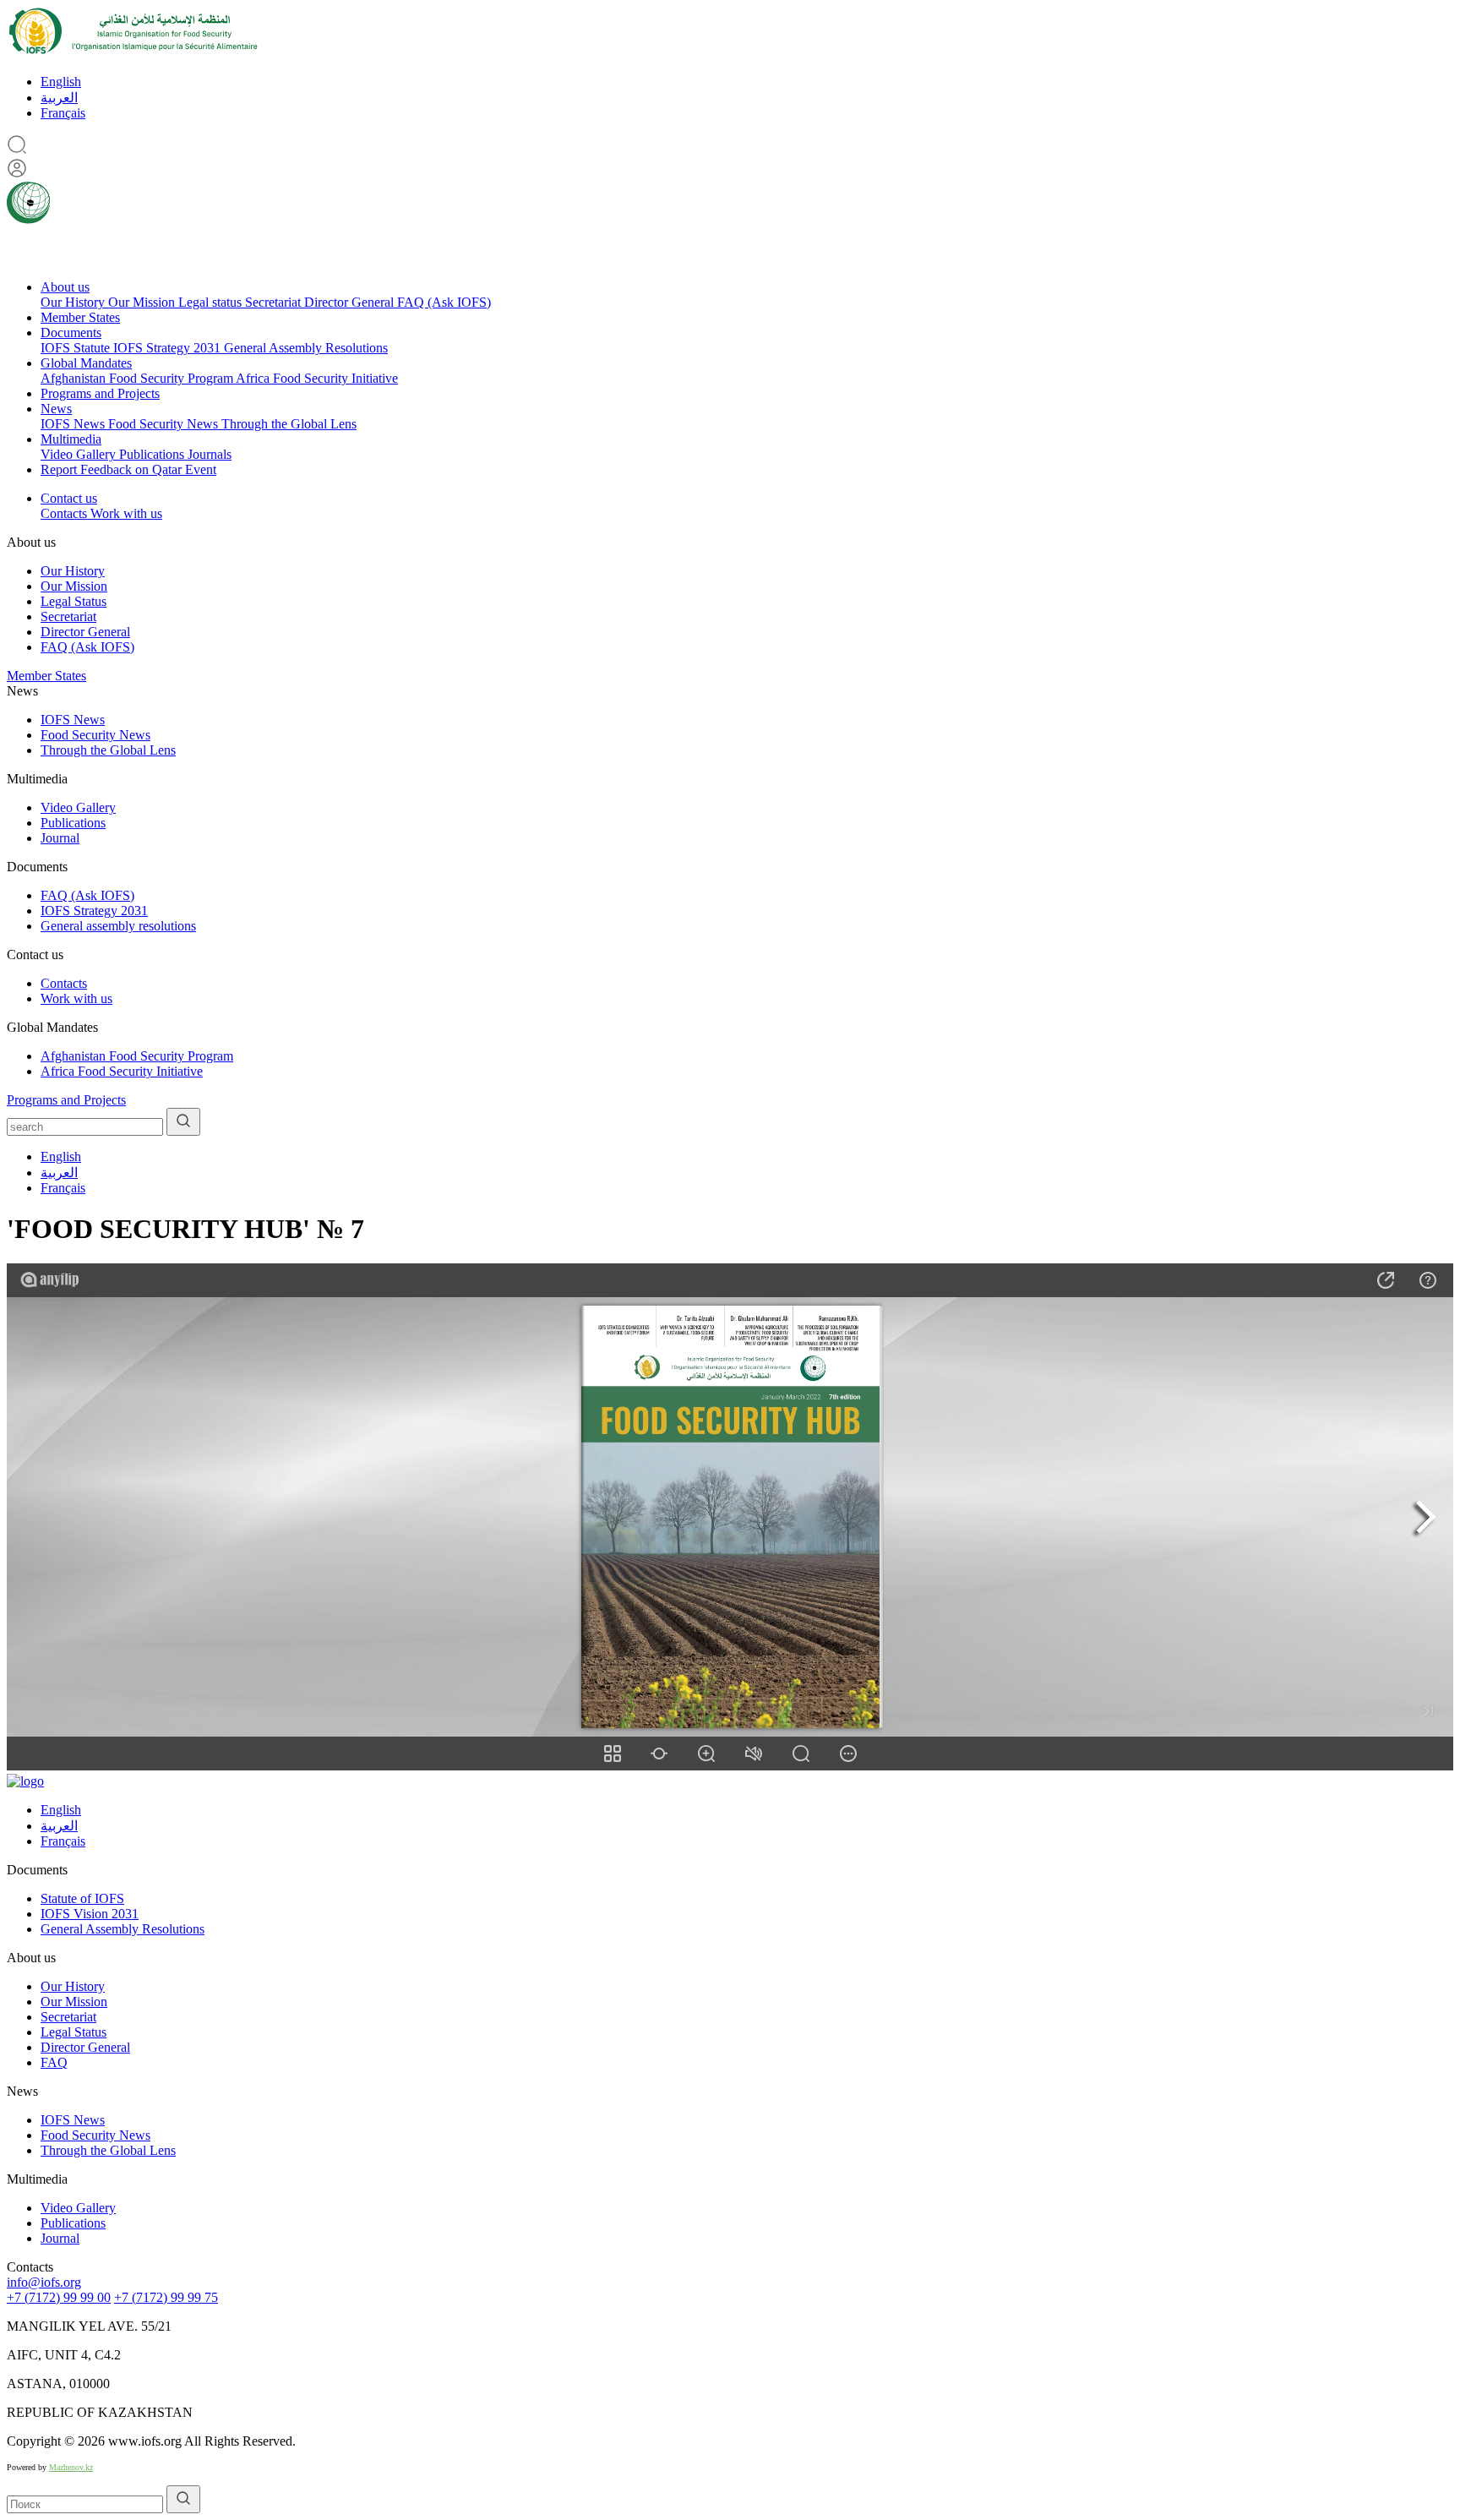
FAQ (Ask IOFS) (444, 302)
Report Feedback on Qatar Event (128, 469)
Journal (60, 838)
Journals (210, 454)
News (56, 409)
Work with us (126, 513)
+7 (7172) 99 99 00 (59, 2297)
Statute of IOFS (82, 1898)
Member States (80, 317)
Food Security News (165, 424)
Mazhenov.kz (71, 2467)
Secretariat (275, 302)
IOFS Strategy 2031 (169, 348)
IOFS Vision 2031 (90, 1914)
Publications (153, 454)
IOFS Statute (77, 348)
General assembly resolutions (118, 926)
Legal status (212, 302)
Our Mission (143, 302)
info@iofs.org (44, 2282)
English (61, 82)
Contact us (69, 498)
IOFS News (74, 424)
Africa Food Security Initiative (317, 378)
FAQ (54, 2062)
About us (65, 287)
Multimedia (71, 439)
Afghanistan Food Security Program (138, 378)
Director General (351, 302)
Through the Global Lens (289, 424)
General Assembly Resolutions (306, 348)
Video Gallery (80, 454)
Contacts (65, 513)
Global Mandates (86, 363)
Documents (71, 333)
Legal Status (74, 601)
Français (63, 113)
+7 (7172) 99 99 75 (166, 2297)
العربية (59, 98)
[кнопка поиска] (183, 1122)
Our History (74, 302)
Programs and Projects (100, 393)
